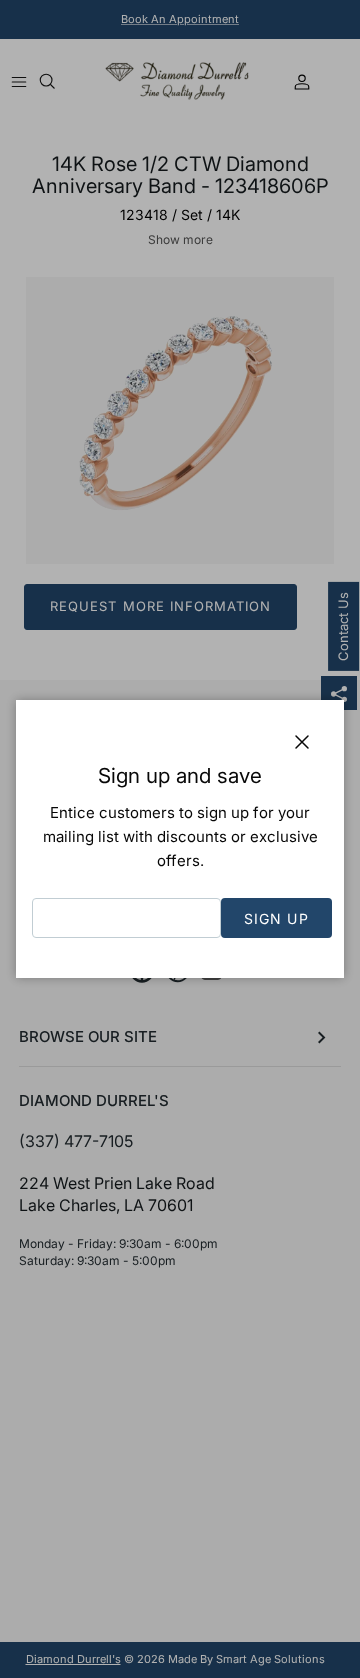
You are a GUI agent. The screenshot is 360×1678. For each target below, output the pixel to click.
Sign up (276, 918)
